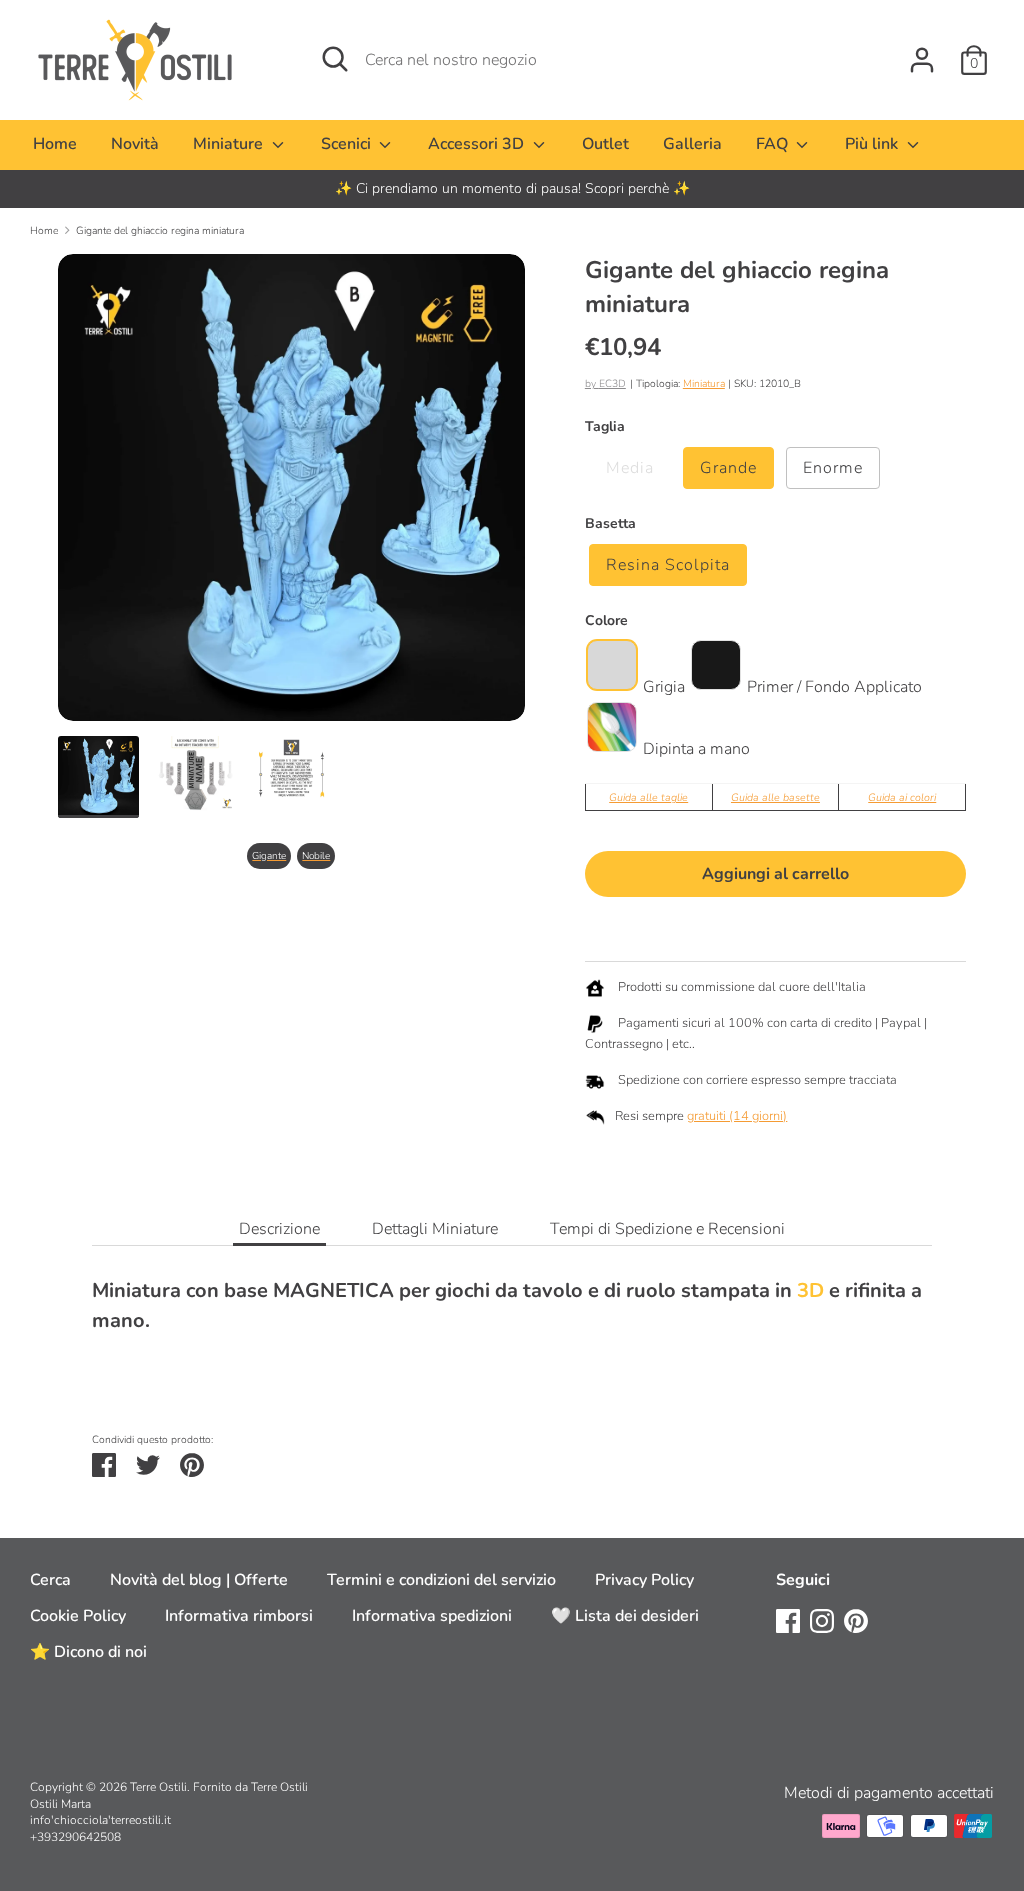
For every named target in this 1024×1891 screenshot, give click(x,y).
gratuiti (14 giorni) (737, 1116)
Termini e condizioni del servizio (441, 1580)
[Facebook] (788, 1620)
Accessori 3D (478, 144)
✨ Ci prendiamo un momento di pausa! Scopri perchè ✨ (512, 188)
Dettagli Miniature (435, 1229)
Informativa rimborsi (239, 1616)
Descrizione (279, 1229)
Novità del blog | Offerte (199, 1580)
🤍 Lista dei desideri (625, 1616)
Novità (135, 144)
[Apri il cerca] (335, 59)
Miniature (230, 144)
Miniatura (704, 383)
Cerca (50, 1580)
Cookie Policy (78, 1616)
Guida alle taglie (648, 797)
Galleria (692, 144)
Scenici (348, 144)
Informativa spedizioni (432, 1616)
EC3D (612, 383)
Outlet (605, 144)
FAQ (774, 144)
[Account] (922, 52)
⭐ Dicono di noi (88, 1652)
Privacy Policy (644, 1580)
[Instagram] (822, 1620)
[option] (512, 189)
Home (55, 144)
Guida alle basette (775, 797)
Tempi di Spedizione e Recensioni (667, 1229)
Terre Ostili (158, 1787)
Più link (873, 144)
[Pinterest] (856, 1620)
